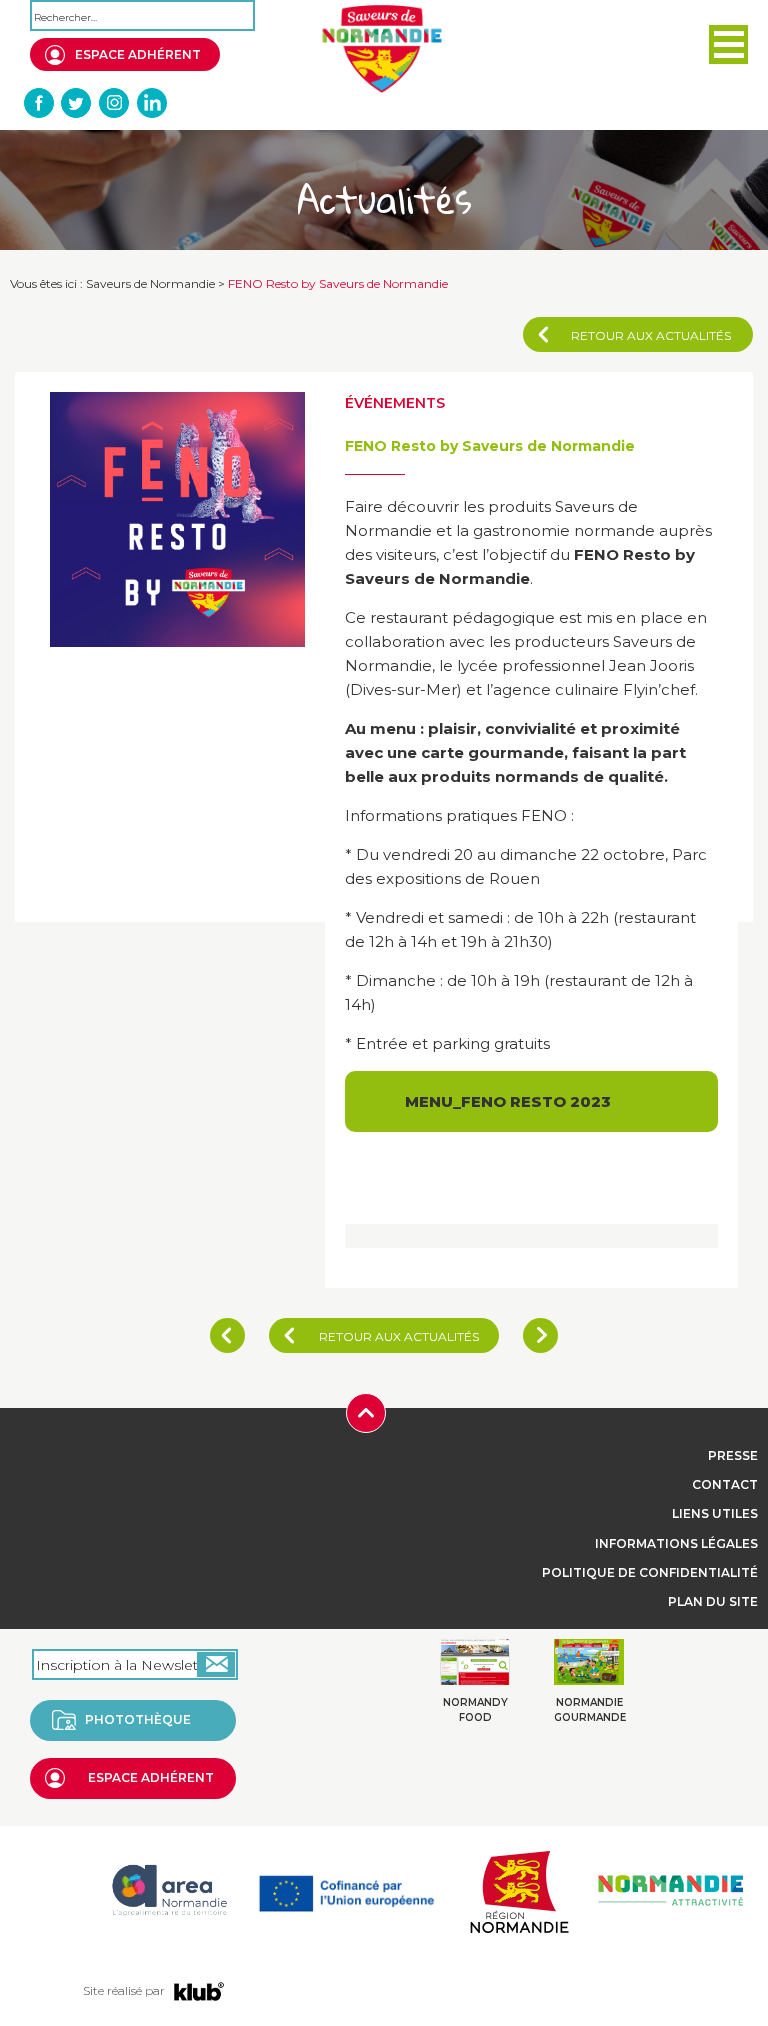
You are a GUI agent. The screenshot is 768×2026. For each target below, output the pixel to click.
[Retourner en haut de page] (366, 1411)
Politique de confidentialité (650, 1572)
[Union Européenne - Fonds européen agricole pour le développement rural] (346, 1889)
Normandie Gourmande (590, 1710)
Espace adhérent (138, 54)
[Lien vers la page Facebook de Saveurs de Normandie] (40, 103)
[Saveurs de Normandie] (382, 49)
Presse (733, 1455)
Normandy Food (475, 1710)
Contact (725, 1484)
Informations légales (676, 1543)
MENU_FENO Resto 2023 (508, 1101)
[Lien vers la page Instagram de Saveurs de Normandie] (114, 103)
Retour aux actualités (651, 335)
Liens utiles (715, 1513)
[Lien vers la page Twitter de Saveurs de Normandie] (77, 103)
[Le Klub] (199, 1990)
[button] (728, 44)
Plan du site (713, 1601)
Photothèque (138, 1719)
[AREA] (169, 1889)
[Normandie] (519, 1889)
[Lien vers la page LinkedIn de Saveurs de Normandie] (151, 103)
